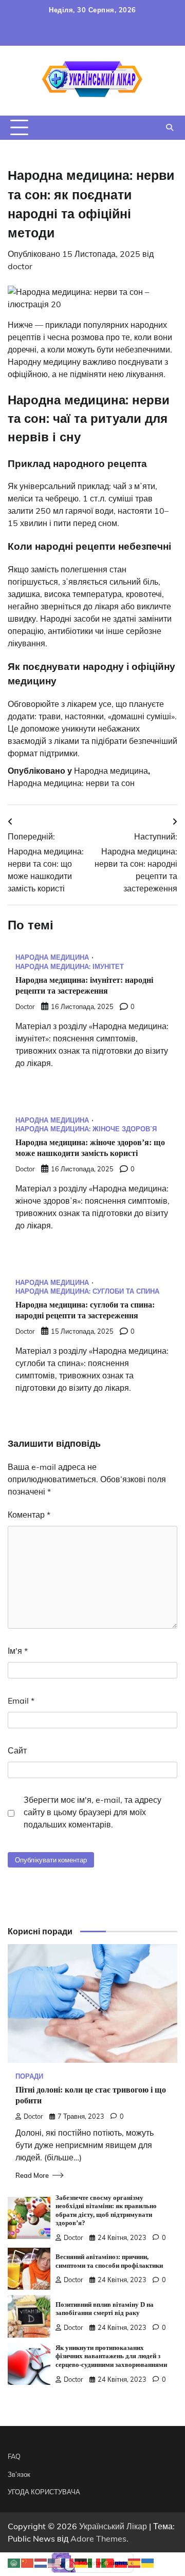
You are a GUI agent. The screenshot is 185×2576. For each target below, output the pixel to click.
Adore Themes (98, 2538)
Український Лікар (113, 2526)
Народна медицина (111, 771)
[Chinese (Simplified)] (28, 2562)
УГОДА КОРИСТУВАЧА (44, 2492)
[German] (81, 2562)
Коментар (29, 1515)
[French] (68, 2562)
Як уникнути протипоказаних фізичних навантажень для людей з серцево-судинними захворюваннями (111, 2356)
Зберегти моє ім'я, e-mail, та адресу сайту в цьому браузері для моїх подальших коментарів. (92, 1812)
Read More (32, 2175)
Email (21, 1701)
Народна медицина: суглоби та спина (87, 1291)
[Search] (170, 127)
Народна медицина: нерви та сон (71, 783)
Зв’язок (19, 2474)
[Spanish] (135, 2562)
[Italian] (95, 2562)
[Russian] (121, 2562)
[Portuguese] (108, 2562)
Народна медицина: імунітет (70, 967)
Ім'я (18, 1651)
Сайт (17, 1750)
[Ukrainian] (148, 2562)
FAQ (14, 2456)
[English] (54, 2562)
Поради (29, 2076)
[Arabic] (14, 2562)
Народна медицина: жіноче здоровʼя (86, 1129)
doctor (20, 266)
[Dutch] (41, 2562)
